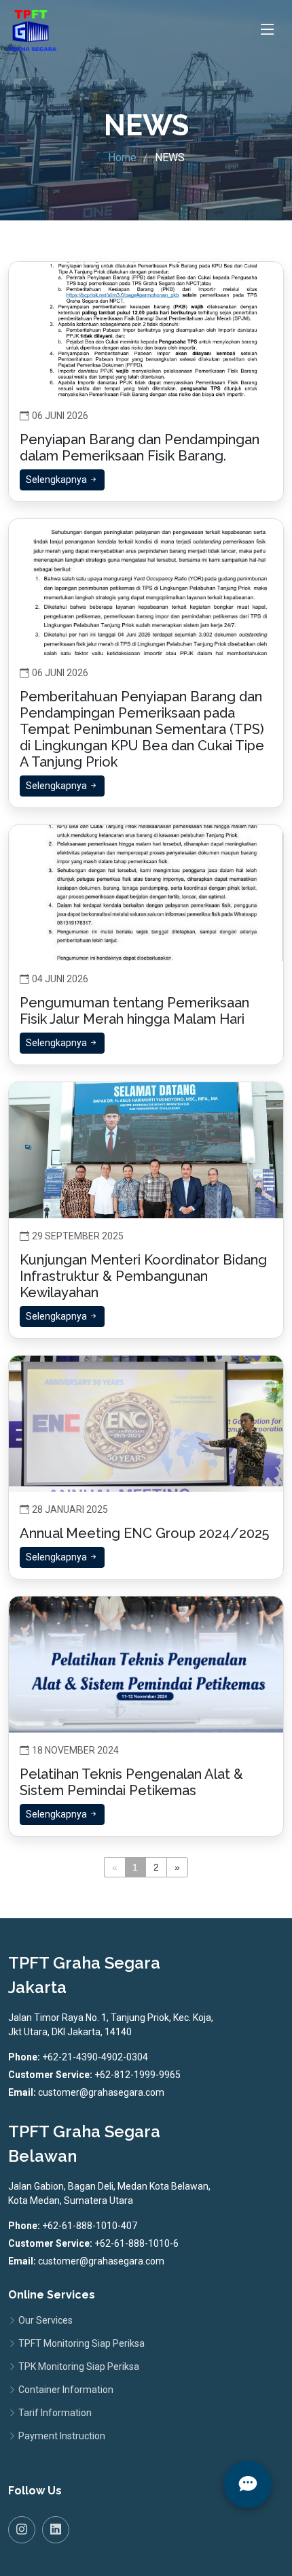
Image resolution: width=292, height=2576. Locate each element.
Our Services (45, 2320)
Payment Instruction (62, 2436)
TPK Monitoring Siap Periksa (79, 2366)
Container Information (66, 2390)
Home (122, 157)
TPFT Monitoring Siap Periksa (81, 2343)
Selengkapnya (57, 480)
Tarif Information (55, 2413)
